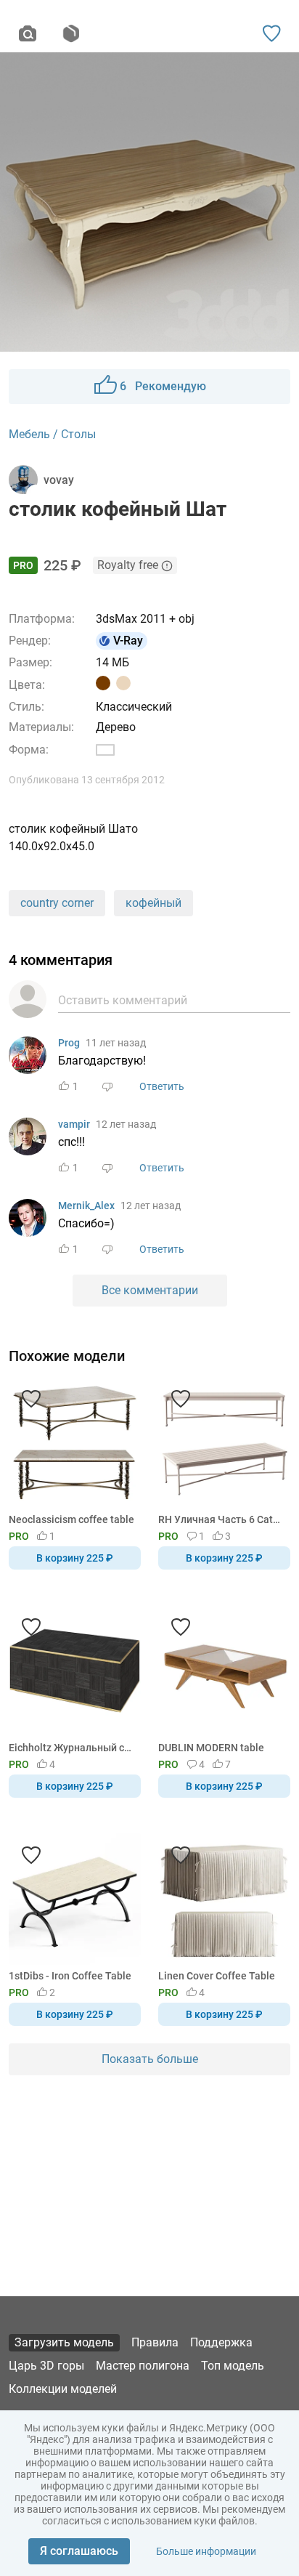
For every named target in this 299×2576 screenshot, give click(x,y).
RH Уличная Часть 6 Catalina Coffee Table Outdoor (222, 1519)
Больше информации (206, 2551)
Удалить (194, 1312)
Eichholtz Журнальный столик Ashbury (72, 1748)
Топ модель (233, 2366)
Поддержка (221, 2342)
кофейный (153, 903)
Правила (155, 2342)
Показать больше (150, 2059)
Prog (69, 1043)
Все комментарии (150, 1290)
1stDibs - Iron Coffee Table (70, 1976)
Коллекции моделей (63, 2389)
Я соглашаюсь (79, 2551)
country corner (57, 903)
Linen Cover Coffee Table (217, 1976)
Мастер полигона (143, 2366)
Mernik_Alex (86, 1206)
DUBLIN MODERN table (211, 1748)
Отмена (104, 1312)
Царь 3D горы (46, 2366)
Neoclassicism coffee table (71, 1519)
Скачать (194, 1312)
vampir (74, 1124)
